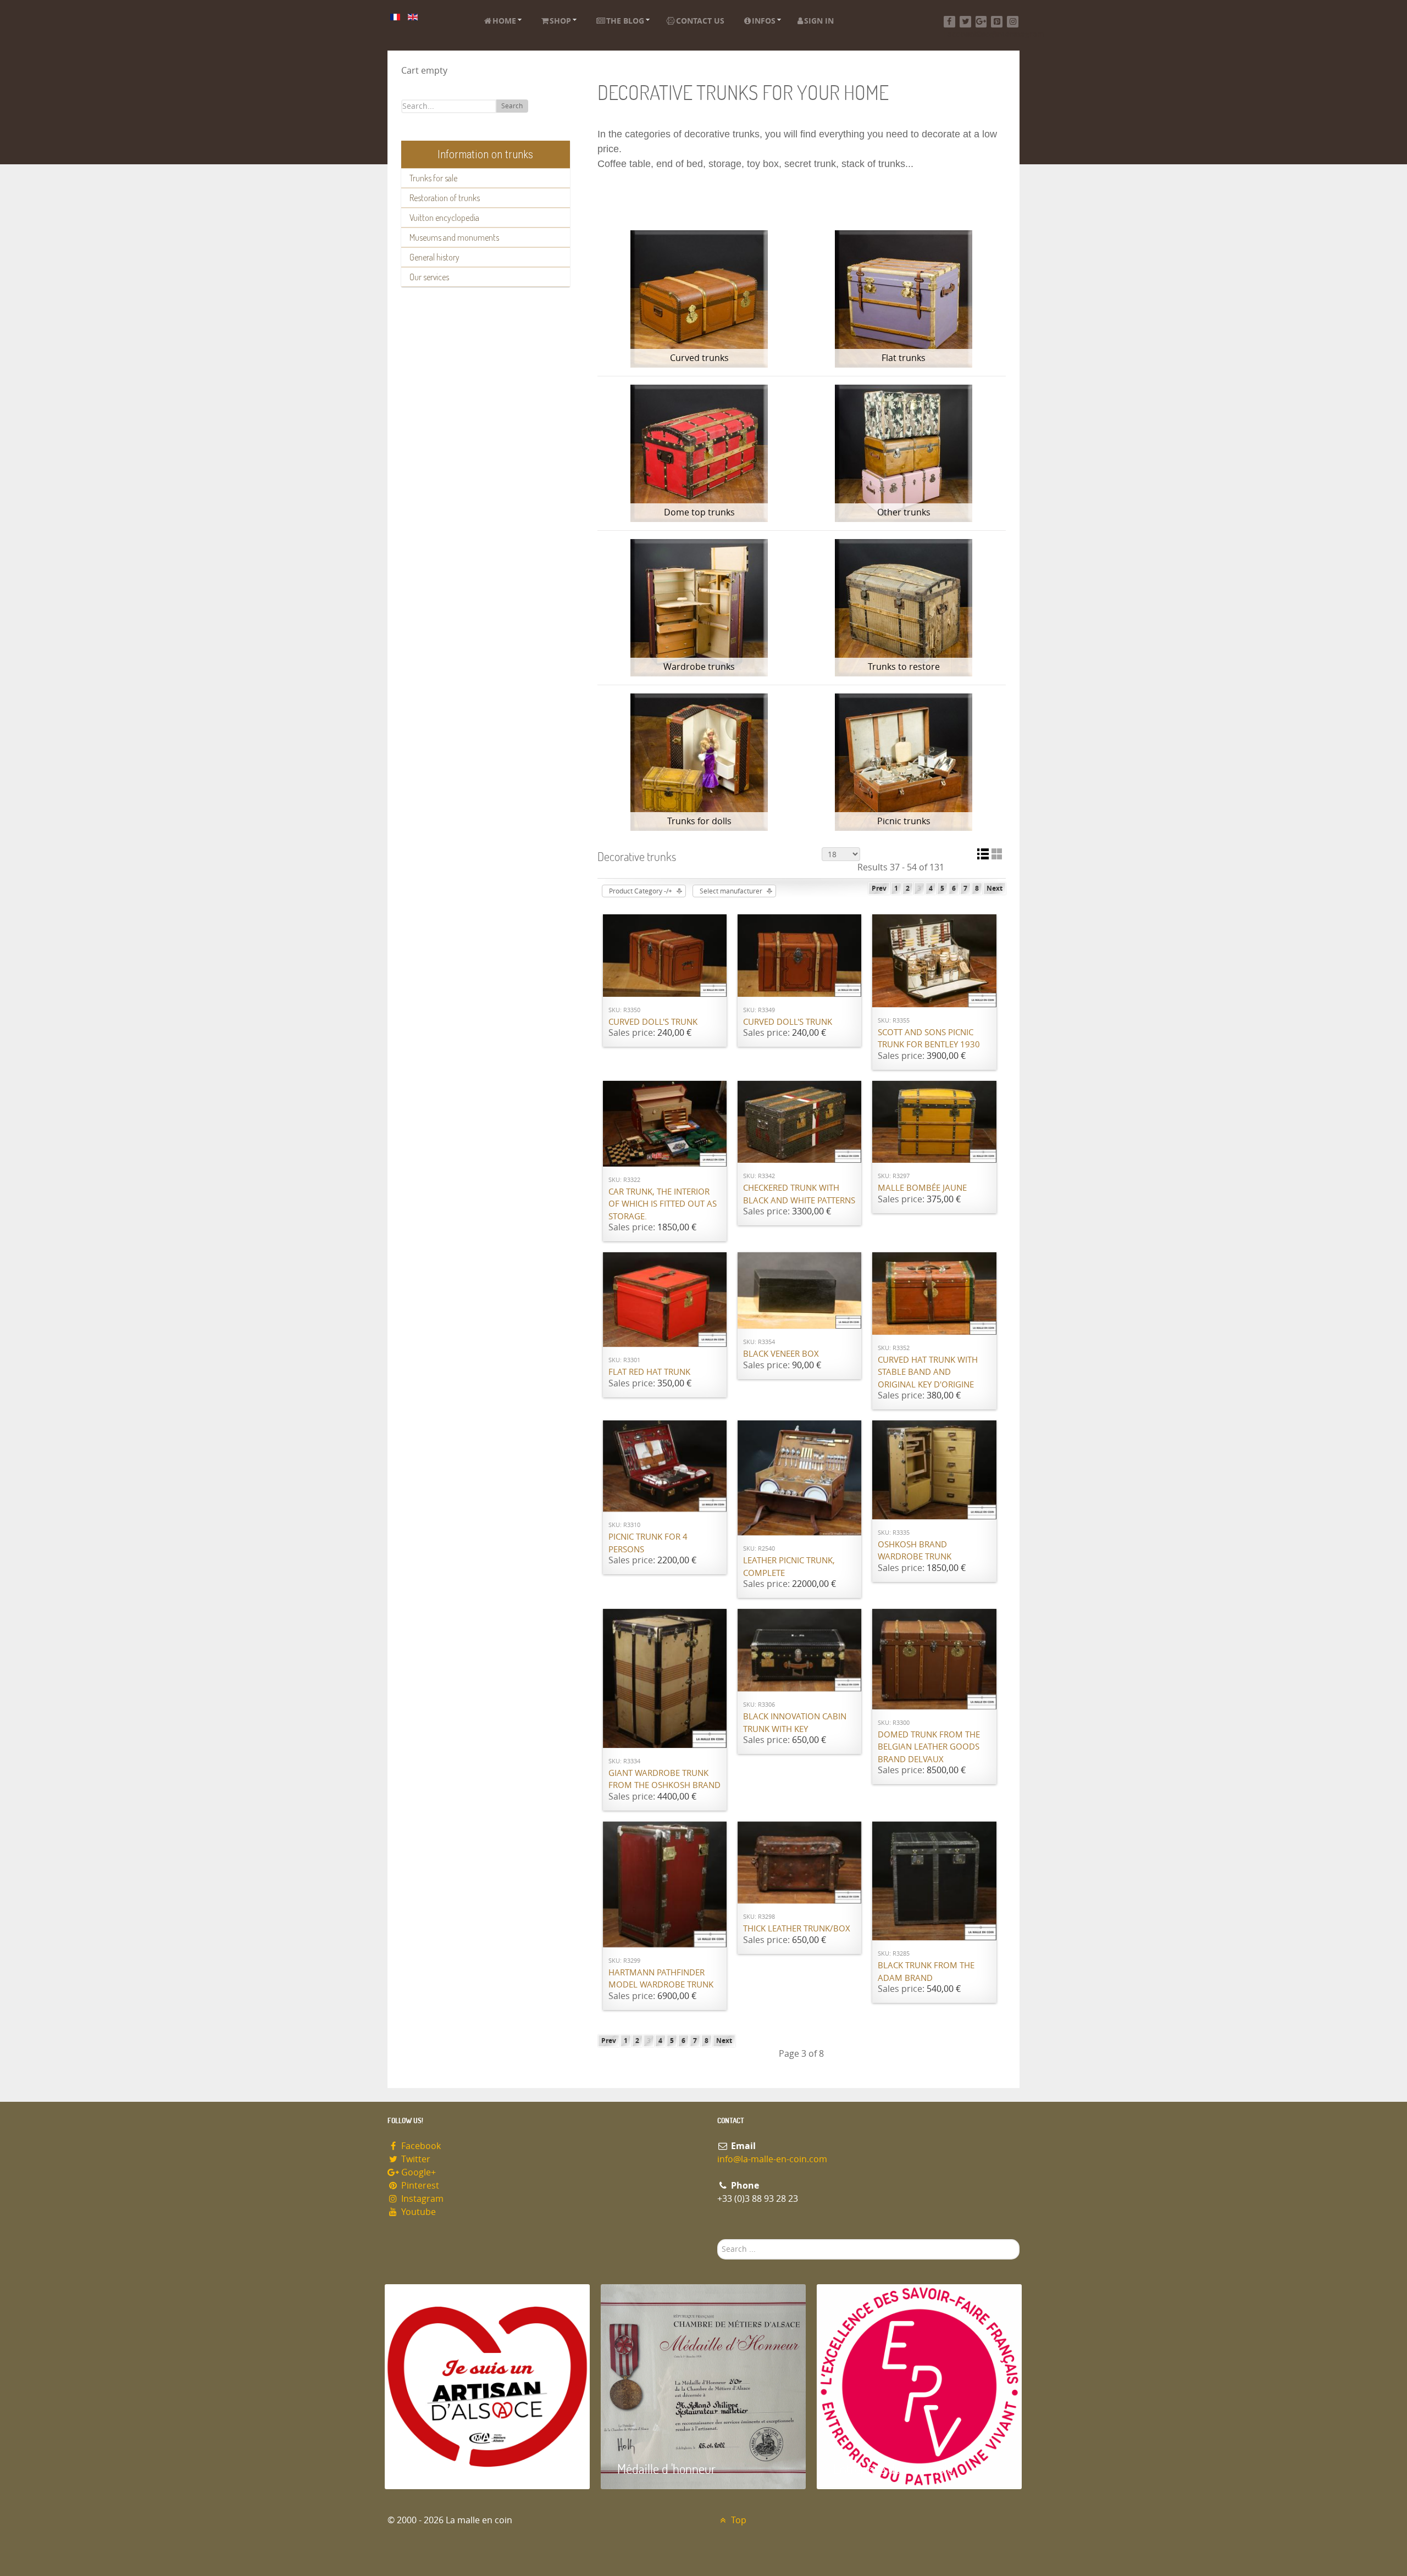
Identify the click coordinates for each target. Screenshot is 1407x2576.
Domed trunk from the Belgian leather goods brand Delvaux (929, 1747)
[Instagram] (1013, 22)
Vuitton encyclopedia (444, 218)
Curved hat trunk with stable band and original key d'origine (928, 1372)
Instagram (421, 2199)
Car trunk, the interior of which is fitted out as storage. (663, 1204)
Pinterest (419, 2186)
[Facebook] (949, 22)
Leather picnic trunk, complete (789, 1567)
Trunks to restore (904, 667)
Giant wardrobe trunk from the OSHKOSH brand (664, 1780)
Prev (879, 889)
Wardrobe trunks (699, 667)
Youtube (417, 2212)
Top (738, 2520)
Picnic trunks (904, 821)
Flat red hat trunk (649, 1372)
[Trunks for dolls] (700, 762)
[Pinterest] (997, 22)
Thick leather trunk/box (797, 1929)
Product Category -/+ (641, 891)
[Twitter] (965, 22)
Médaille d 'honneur (666, 2469)
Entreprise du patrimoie (893, 2469)
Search (512, 106)
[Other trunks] (904, 453)
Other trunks (904, 512)
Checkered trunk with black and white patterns (799, 1194)
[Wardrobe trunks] (700, 608)
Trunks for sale (433, 178)
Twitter (415, 2159)
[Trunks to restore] (904, 608)
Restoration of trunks (445, 198)
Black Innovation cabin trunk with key (795, 1723)
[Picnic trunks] (904, 762)
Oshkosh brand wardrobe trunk (915, 1551)
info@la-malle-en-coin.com (772, 2159)
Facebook (420, 2146)
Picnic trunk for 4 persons (648, 1543)
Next (995, 889)
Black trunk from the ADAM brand (926, 1972)
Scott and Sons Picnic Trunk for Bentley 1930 (929, 1039)
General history (434, 257)
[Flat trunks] (904, 299)
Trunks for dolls (699, 821)
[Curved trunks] (700, 299)
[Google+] (981, 22)
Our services (429, 277)
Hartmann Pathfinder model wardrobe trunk (661, 1979)
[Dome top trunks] (700, 453)
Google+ (417, 2172)
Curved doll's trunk (653, 1022)
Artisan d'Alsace (441, 2469)
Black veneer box (781, 1354)
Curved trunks (699, 358)
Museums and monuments (454, 237)
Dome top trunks (699, 512)
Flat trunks (904, 358)
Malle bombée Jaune (922, 1188)
